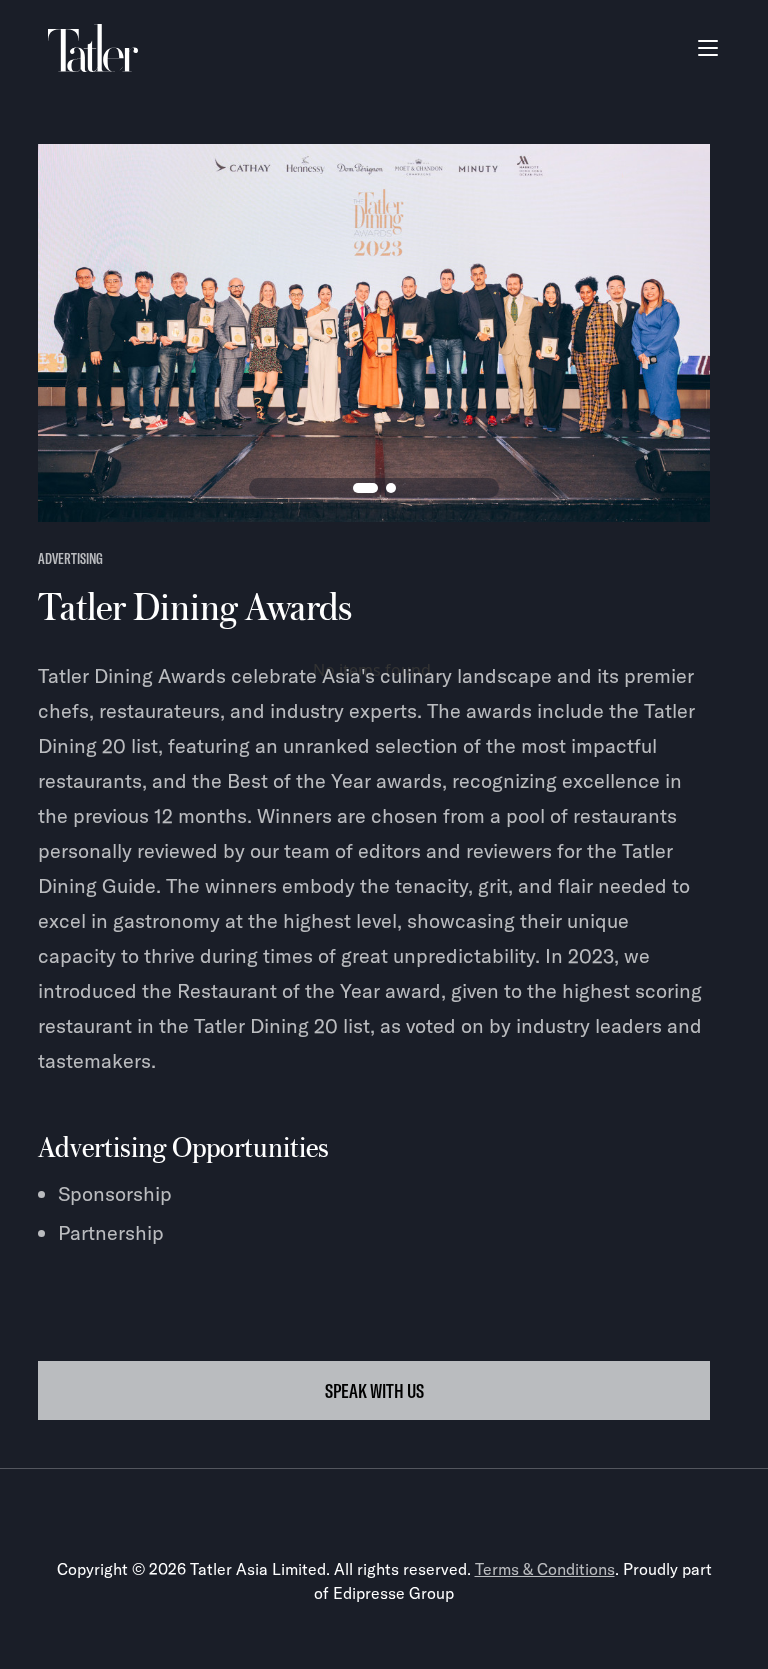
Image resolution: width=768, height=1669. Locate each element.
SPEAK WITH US (374, 1390)
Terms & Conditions (545, 1569)
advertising (70, 558)
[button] (708, 48)
